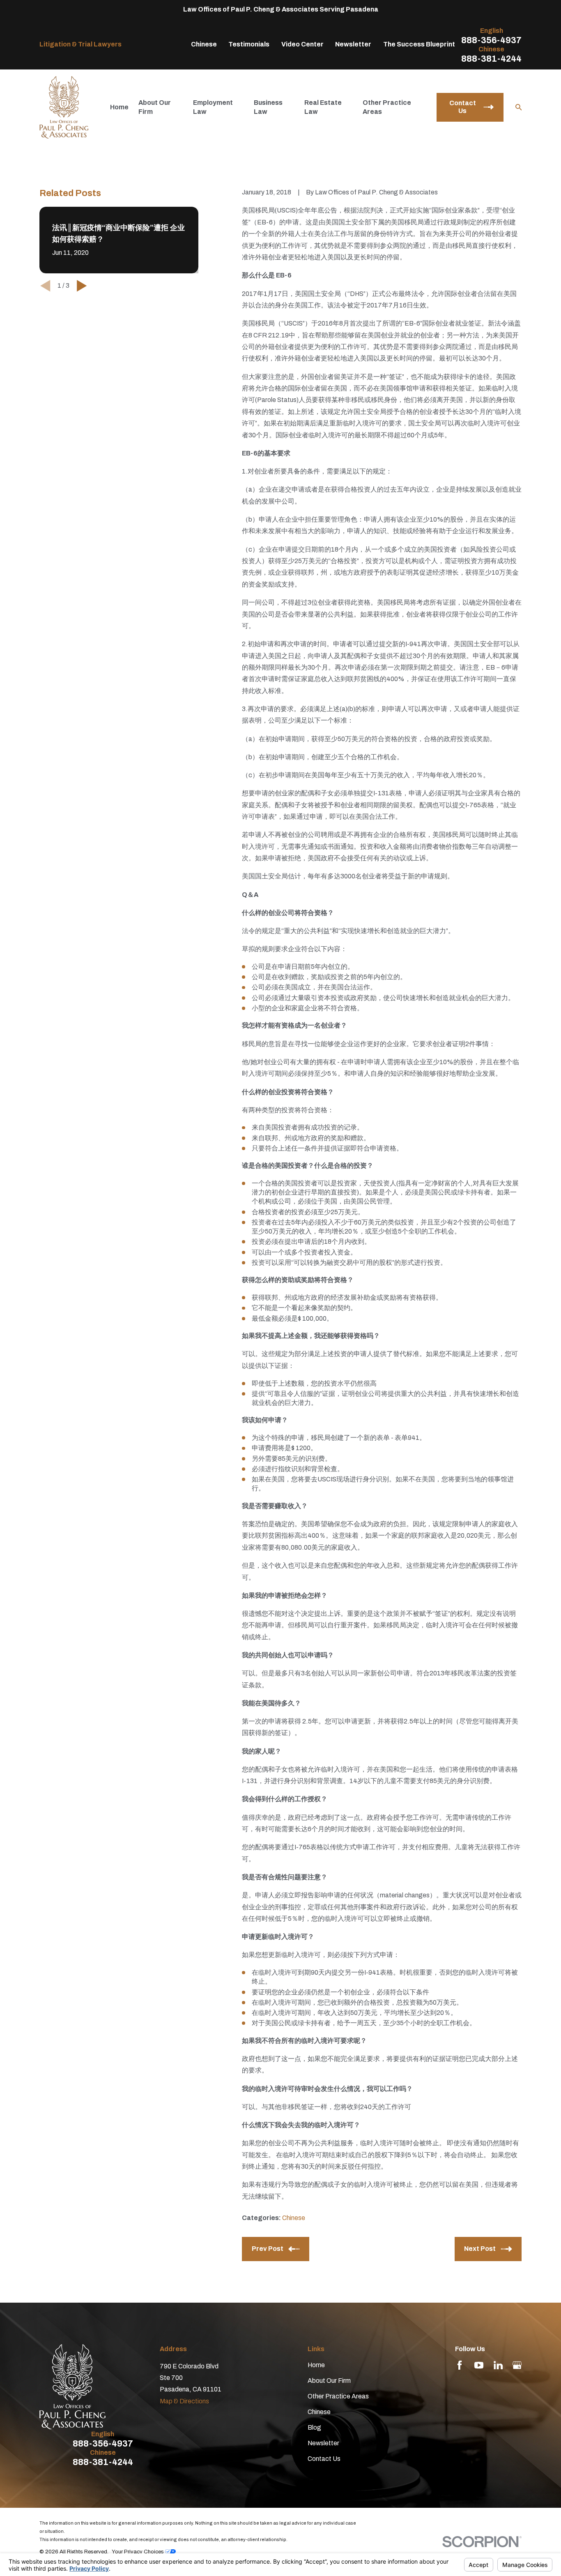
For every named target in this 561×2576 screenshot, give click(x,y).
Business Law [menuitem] (268, 107)
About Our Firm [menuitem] (155, 107)
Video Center (302, 44)
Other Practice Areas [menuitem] (387, 107)
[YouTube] (479, 2365)
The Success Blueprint (419, 44)
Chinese (204, 44)
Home (316, 2365)
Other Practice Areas (338, 2396)
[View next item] (82, 286)
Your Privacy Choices (138, 2552)
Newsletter (353, 44)
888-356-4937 (491, 40)
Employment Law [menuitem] (213, 107)
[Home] (64, 107)
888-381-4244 (491, 59)
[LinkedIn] (498, 2365)
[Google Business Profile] (517, 2365)
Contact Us (324, 2459)
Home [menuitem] (119, 107)
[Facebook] (460, 2365)
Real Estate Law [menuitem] (323, 107)
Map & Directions (184, 2401)
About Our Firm (329, 2381)
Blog (314, 2427)
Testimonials (249, 44)
